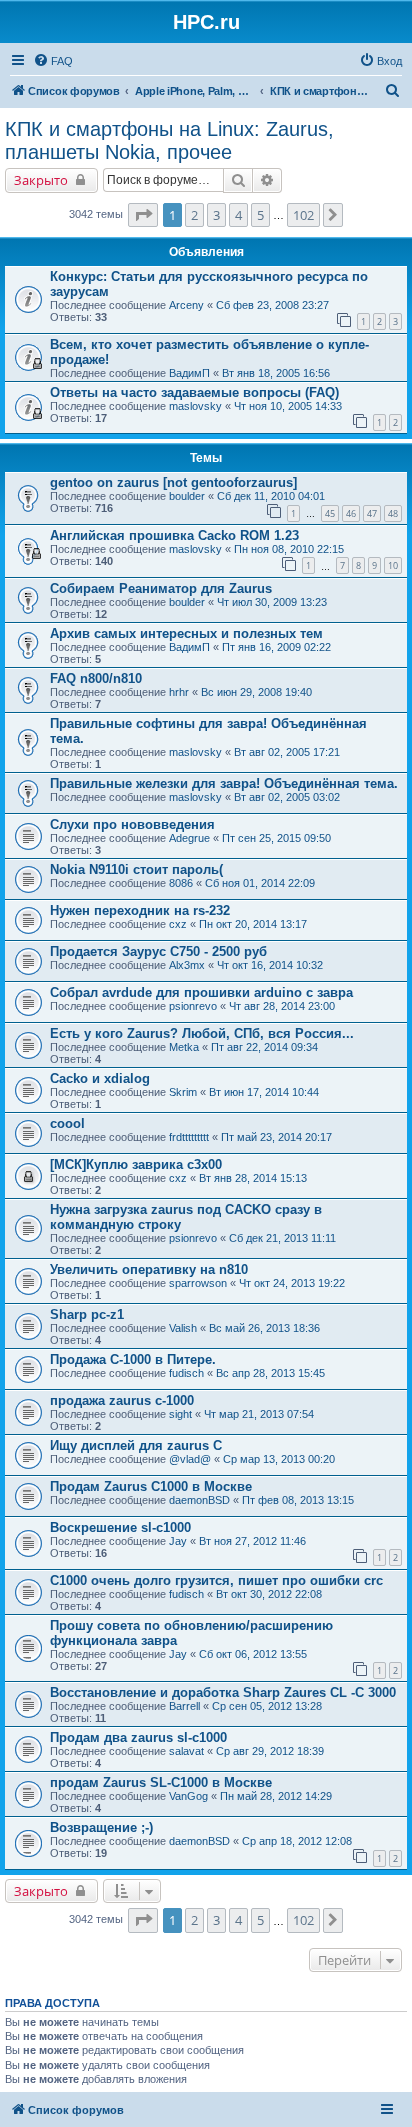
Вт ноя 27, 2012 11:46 (252, 1541)
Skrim (183, 1092)
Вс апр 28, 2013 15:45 (270, 1373)
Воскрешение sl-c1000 (120, 1527)
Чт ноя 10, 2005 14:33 (288, 406)
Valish (183, 1328)
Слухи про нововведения (132, 824)
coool (67, 1123)
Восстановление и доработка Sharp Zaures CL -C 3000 (223, 1692)
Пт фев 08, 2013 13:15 (298, 1500)
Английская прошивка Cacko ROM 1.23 (174, 535)
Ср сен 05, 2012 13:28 (267, 1706)
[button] (143, 215)
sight (180, 1414)
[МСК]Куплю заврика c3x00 (136, 1164)
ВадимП (189, 373)
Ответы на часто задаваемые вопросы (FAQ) (194, 392)
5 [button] (260, 215)
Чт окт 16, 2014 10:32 (270, 965)
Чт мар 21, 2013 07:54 (259, 1414)
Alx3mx (187, 965)
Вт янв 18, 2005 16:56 (276, 373)
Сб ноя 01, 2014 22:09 (260, 883)
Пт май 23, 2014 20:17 (276, 1137)
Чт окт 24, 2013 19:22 (292, 1283)
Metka (184, 1047)
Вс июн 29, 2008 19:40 (256, 692)
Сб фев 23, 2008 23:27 (272, 305)
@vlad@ (190, 1459)
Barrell (184, 1706)
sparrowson (198, 1283)
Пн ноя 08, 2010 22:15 (289, 549)
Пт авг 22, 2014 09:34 (264, 1047)
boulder (187, 496)
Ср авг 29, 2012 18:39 (270, 1751)
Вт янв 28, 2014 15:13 (253, 1178)
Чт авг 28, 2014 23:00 (282, 1006)
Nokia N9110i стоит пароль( (136, 869)
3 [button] (216, 215)
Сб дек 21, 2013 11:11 (282, 1238)
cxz (178, 924)
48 (393, 513)
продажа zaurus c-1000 (122, 1400)
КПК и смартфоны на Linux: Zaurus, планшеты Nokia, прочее (169, 140)
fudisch (186, 1373)
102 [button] (303, 215)
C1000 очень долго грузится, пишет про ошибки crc (216, 1580)
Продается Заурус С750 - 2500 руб (158, 951)
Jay (178, 1541)
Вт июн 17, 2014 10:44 (264, 1092)
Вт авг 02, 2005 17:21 (287, 752)
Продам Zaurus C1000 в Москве (151, 1486)
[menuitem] (53, 61)
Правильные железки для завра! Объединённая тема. (224, 783)
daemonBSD (199, 1500)
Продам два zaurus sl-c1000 (138, 1737)
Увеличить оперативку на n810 (149, 1269)
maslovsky (195, 406)
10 (393, 565)
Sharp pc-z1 (87, 1314)
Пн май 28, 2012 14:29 (276, 1796)
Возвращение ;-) (101, 1827)
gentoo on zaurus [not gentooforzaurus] (173, 482)
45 (330, 513)
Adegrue (189, 838)
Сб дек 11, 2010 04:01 (271, 496)
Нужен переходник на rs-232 (140, 910)
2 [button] (194, 215)
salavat (186, 1751)
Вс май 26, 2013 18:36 (264, 1328)
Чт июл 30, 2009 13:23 (272, 602)
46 (351, 513)
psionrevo (193, 1006)
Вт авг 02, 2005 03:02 (287, 797)
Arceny (186, 305)
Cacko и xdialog (100, 1078)
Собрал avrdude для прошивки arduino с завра (201, 992)
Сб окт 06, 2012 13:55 (253, 1654)
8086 (181, 883)
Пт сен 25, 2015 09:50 (276, 838)
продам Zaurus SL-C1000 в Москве (161, 1782)
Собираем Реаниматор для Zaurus (161, 588)
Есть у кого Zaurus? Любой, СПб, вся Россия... (202, 1033)
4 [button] (238, 215)
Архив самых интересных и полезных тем (186, 633)
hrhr (179, 692)
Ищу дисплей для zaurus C (136, 1445)
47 (372, 513)
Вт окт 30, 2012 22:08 (269, 1594)
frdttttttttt (189, 1137)
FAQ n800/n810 (96, 678)
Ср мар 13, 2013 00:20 (279, 1459)
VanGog (188, 1796)
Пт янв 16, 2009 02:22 (276, 647)
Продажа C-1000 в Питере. (133, 1359)
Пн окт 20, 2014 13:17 (253, 924)
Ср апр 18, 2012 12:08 (297, 1841)
